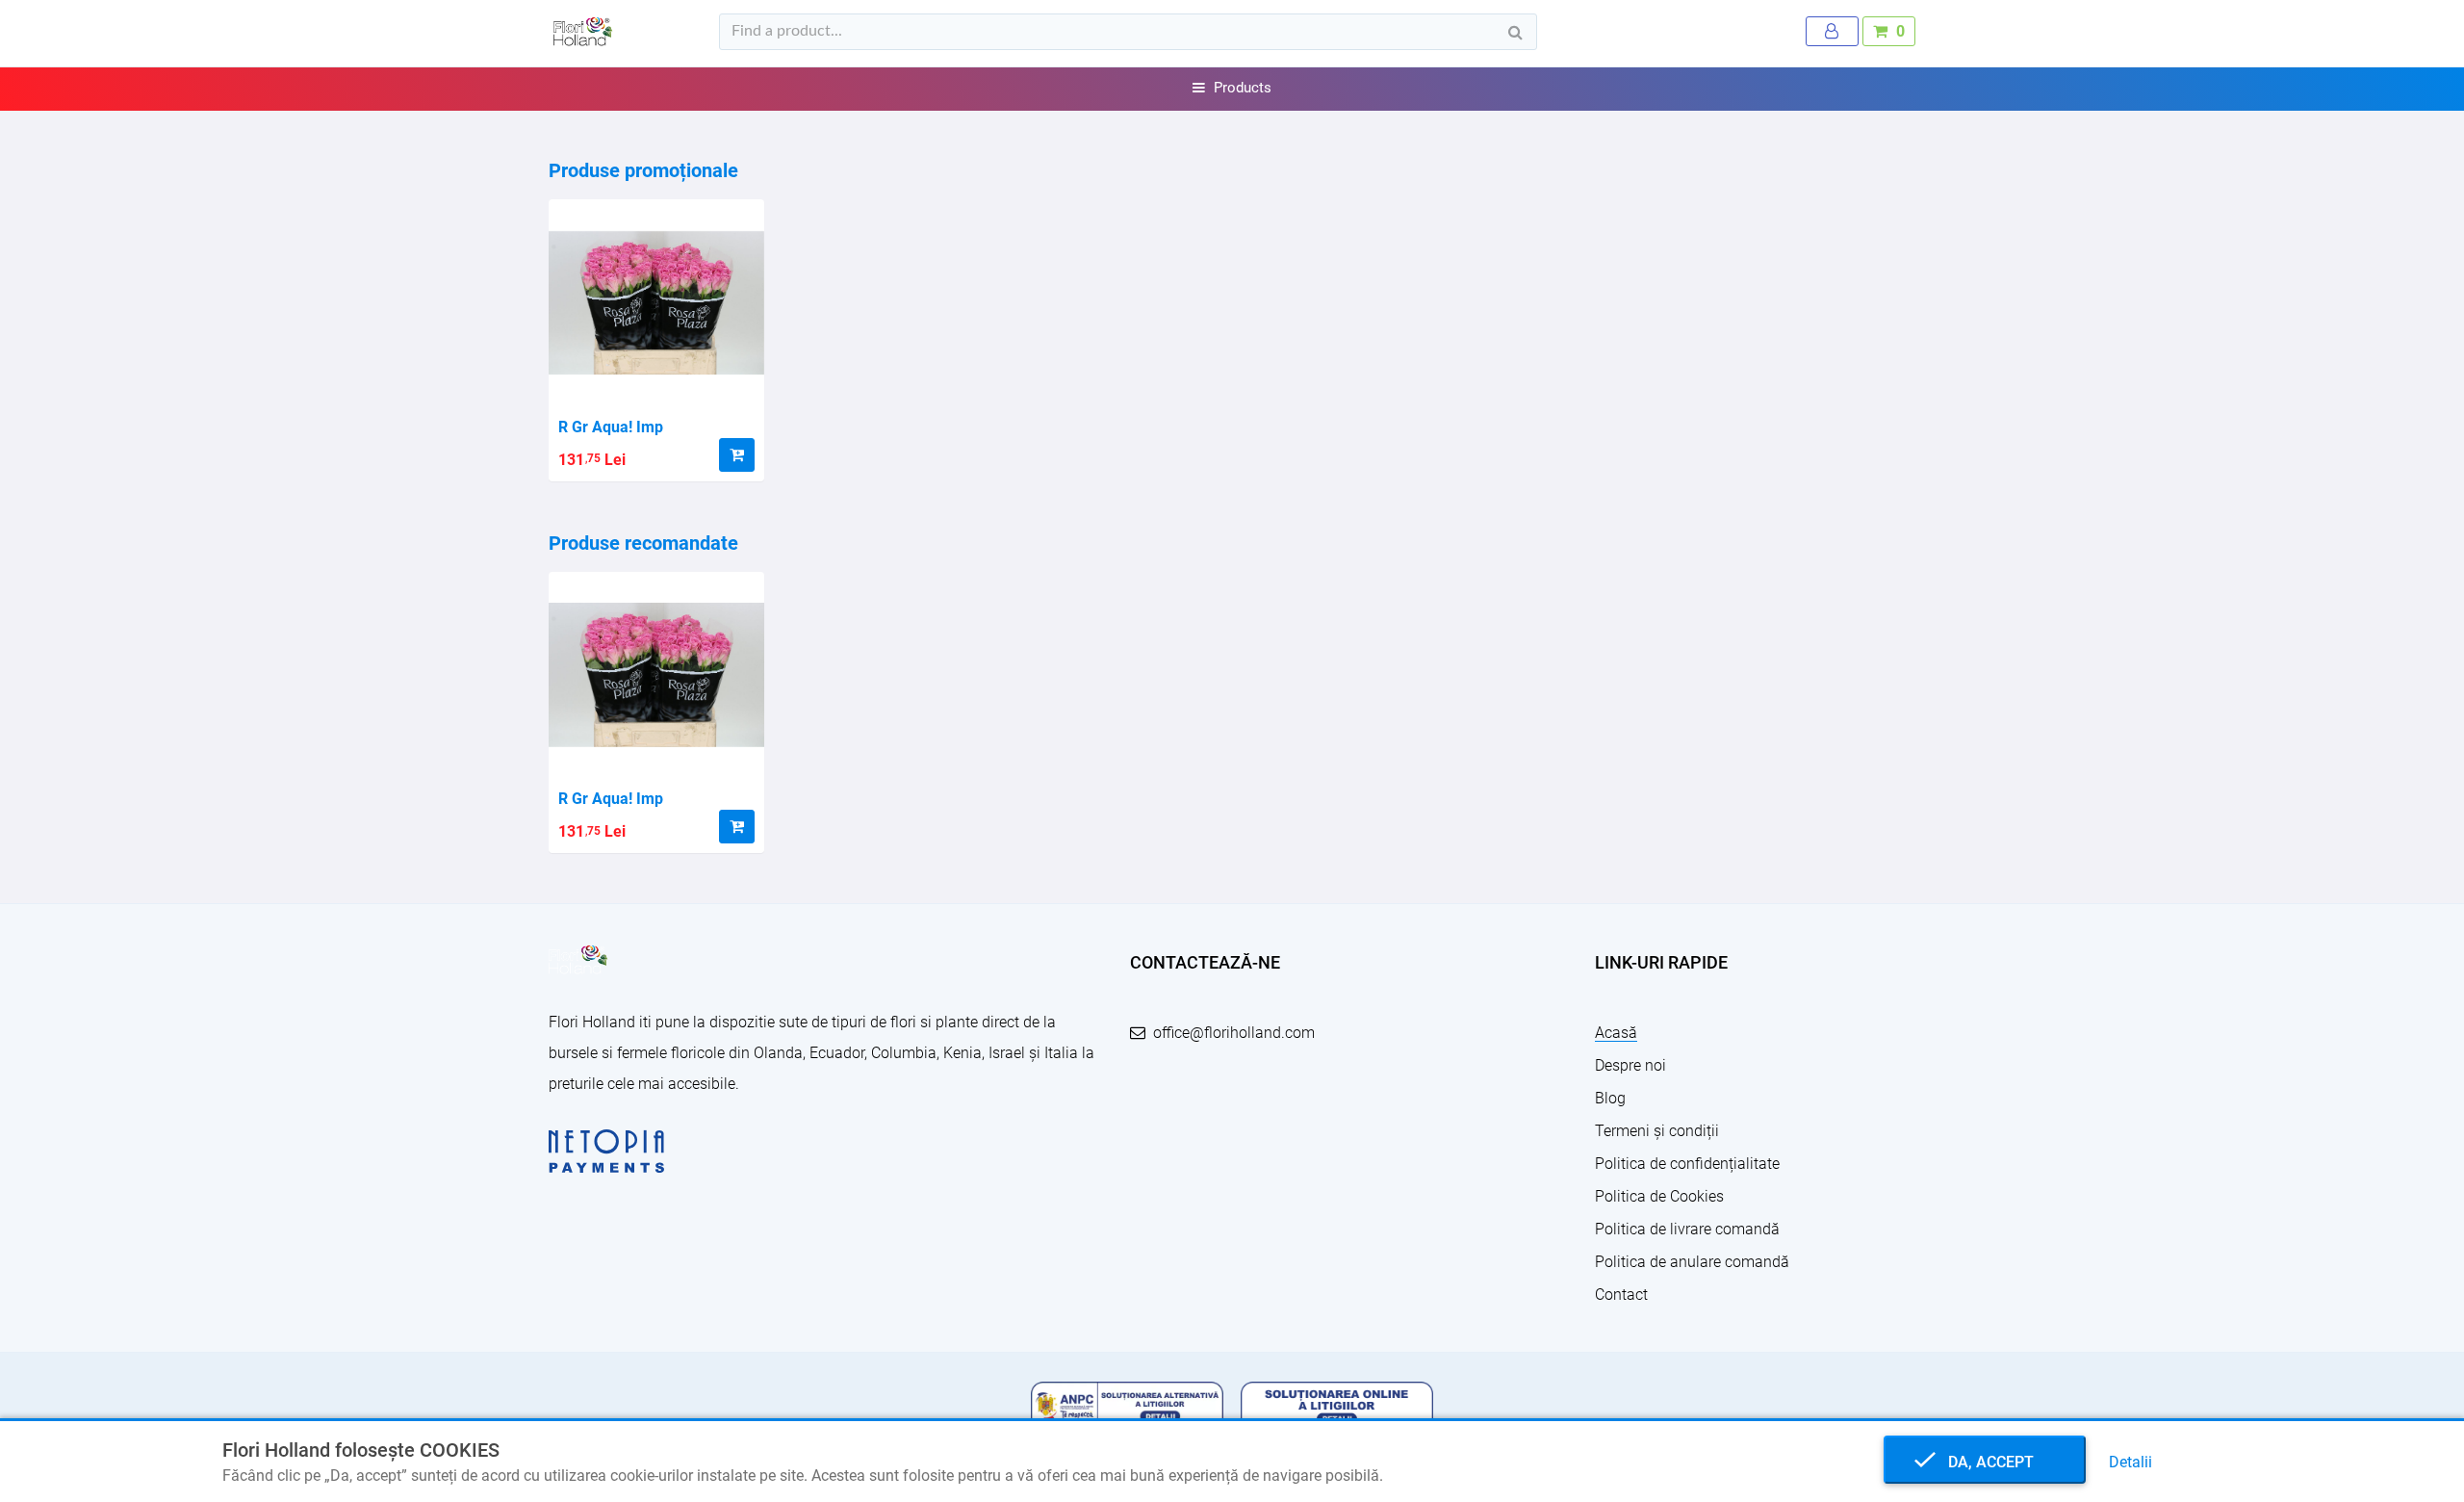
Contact (1621, 1295)
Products (1243, 88)
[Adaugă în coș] (737, 455)
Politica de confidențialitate (1687, 1164)
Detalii (2130, 1462)
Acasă (1616, 1033)
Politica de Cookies (1659, 1196)
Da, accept (1985, 1462)
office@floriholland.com (1234, 1033)
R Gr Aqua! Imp (611, 427)
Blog (1610, 1098)
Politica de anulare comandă (1692, 1262)
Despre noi (1630, 1065)
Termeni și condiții (1657, 1131)
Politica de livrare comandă (1687, 1229)
